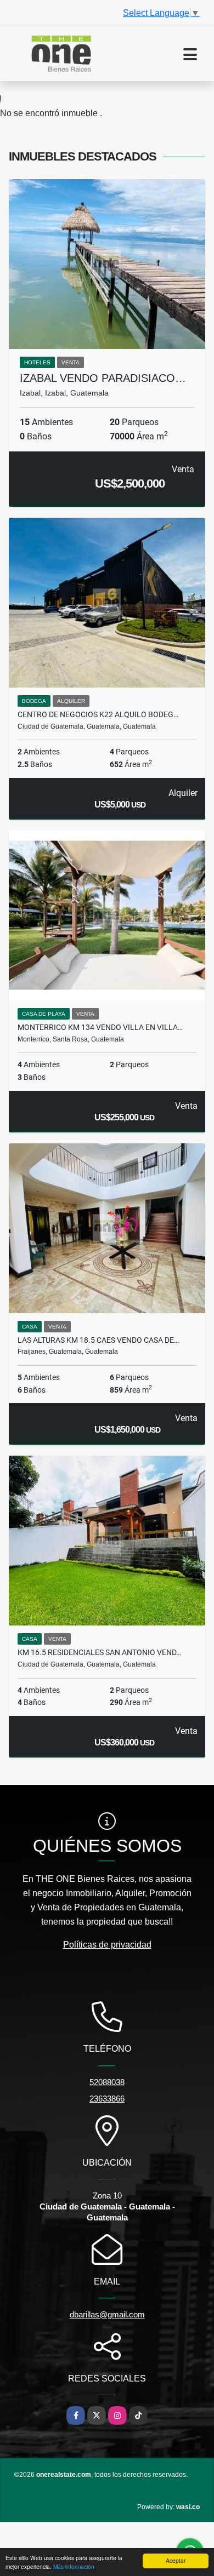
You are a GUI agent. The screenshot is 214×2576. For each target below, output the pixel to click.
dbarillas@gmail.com (107, 2314)
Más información (74, 2566)
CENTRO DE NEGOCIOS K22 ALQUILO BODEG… (98, 714)
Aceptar (176, 2560)
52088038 (107, 2082)
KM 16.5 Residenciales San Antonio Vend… (99, 1652)
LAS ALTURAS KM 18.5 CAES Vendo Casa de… (98, 1340)
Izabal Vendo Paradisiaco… (103, 378)
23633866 (107, 2099)
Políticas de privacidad (107, 1945)
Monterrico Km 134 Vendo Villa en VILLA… (100, 1027)
